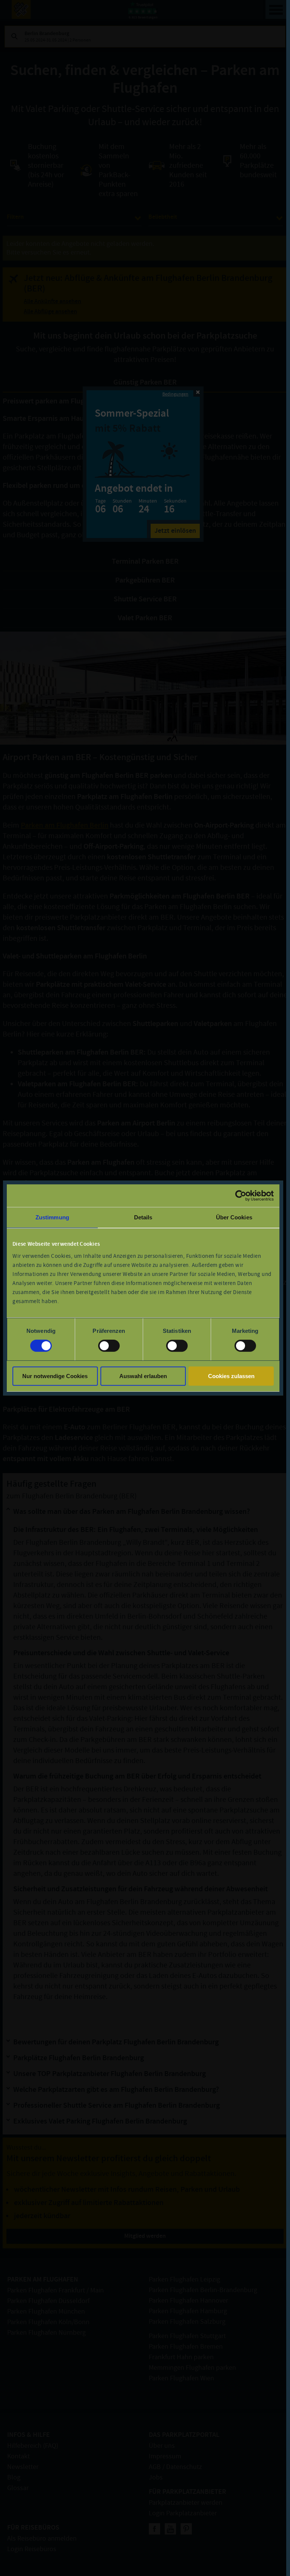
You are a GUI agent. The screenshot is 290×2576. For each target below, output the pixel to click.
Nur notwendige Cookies (55, 1376)
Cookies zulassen (231, 1376)
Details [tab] (143, 1217)
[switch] (109, 1346)
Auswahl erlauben (143, 1376)
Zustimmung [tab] (52, 1217)
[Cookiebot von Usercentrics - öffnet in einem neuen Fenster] (241, 1196)
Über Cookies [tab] (234, 1217)
